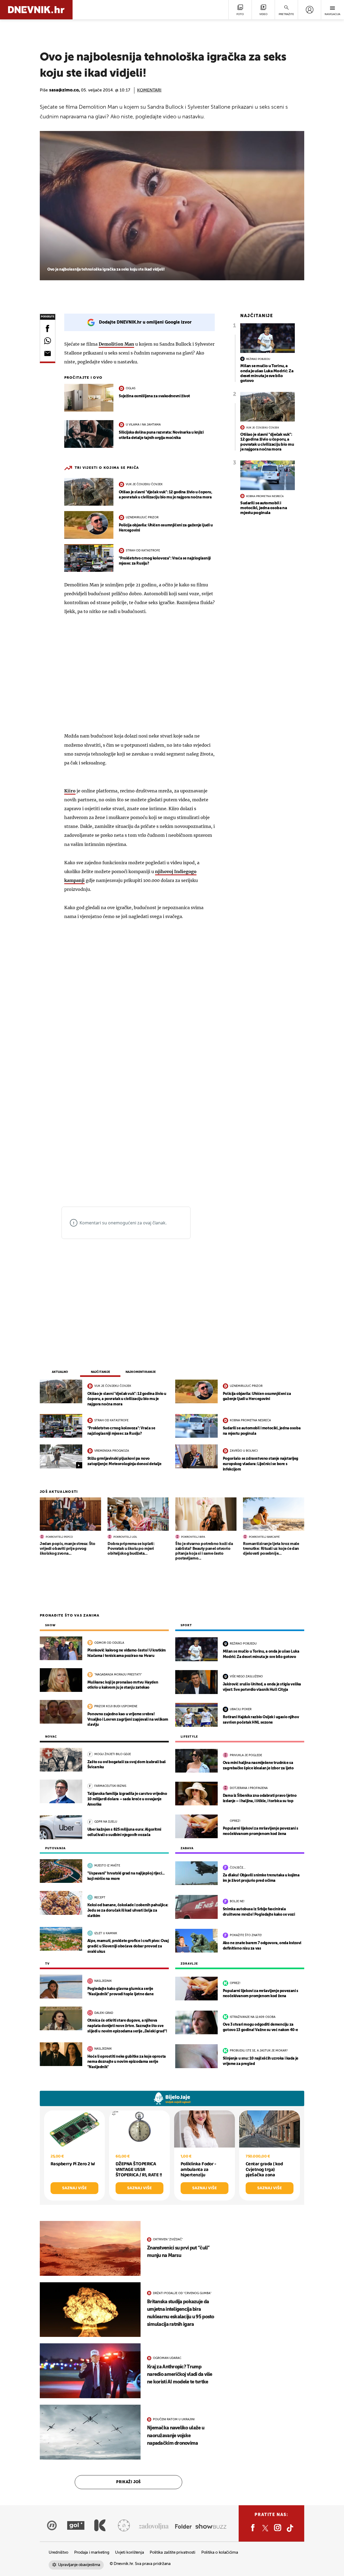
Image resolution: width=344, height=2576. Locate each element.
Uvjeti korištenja (129, 2552)
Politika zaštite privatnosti (173, 2552)
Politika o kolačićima (220, 2552)
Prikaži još (128, 2482)
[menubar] (309, 10)
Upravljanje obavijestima (79, 2565)
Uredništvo (58, 2552)
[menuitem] (309, 10)
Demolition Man (116, 344)
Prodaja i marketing (92, 2552)
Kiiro (70, 791)
